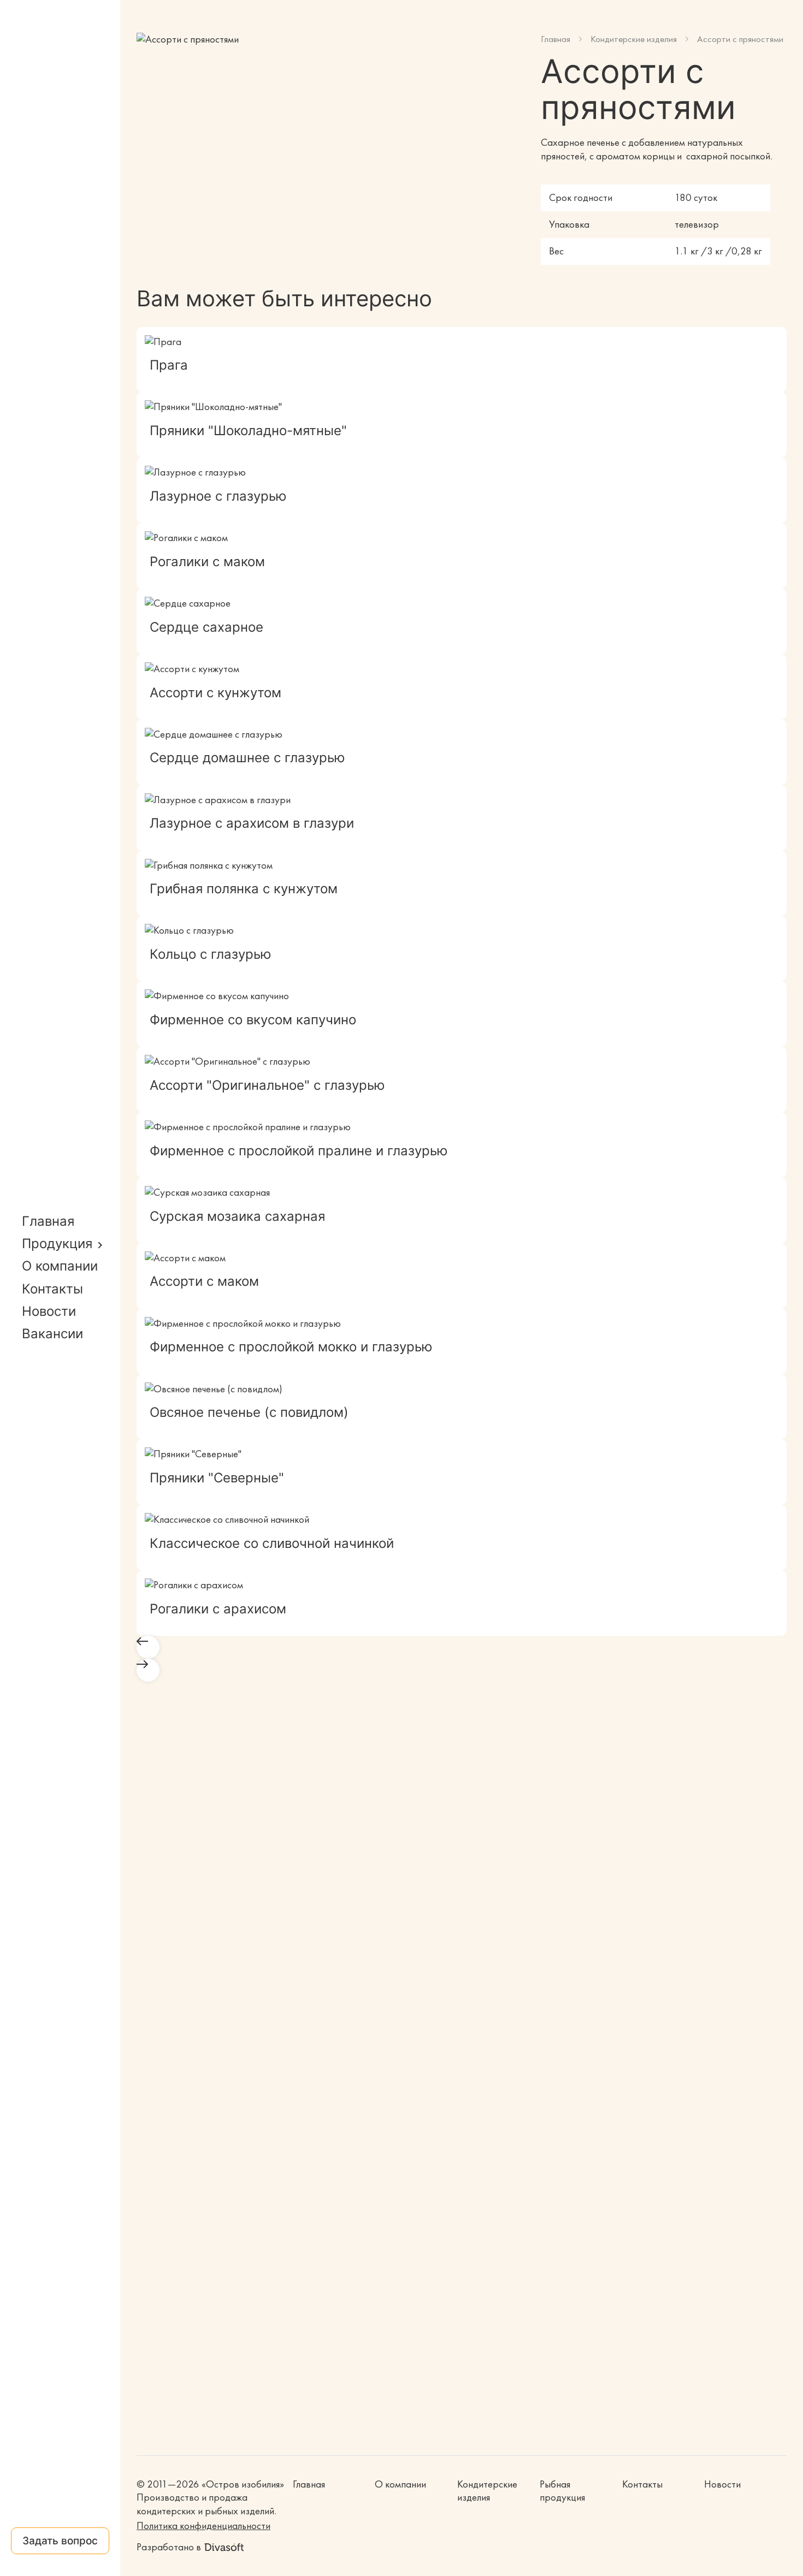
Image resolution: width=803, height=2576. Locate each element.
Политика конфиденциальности (203, 2526)
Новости (49, 1311)
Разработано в (169, 2547)
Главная (48, 1221)
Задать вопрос (60, 2541)
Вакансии (52, 1334)
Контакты (52, 1289)
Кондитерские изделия (634, 39)
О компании (60, 1266)
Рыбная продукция (562, 2491)
